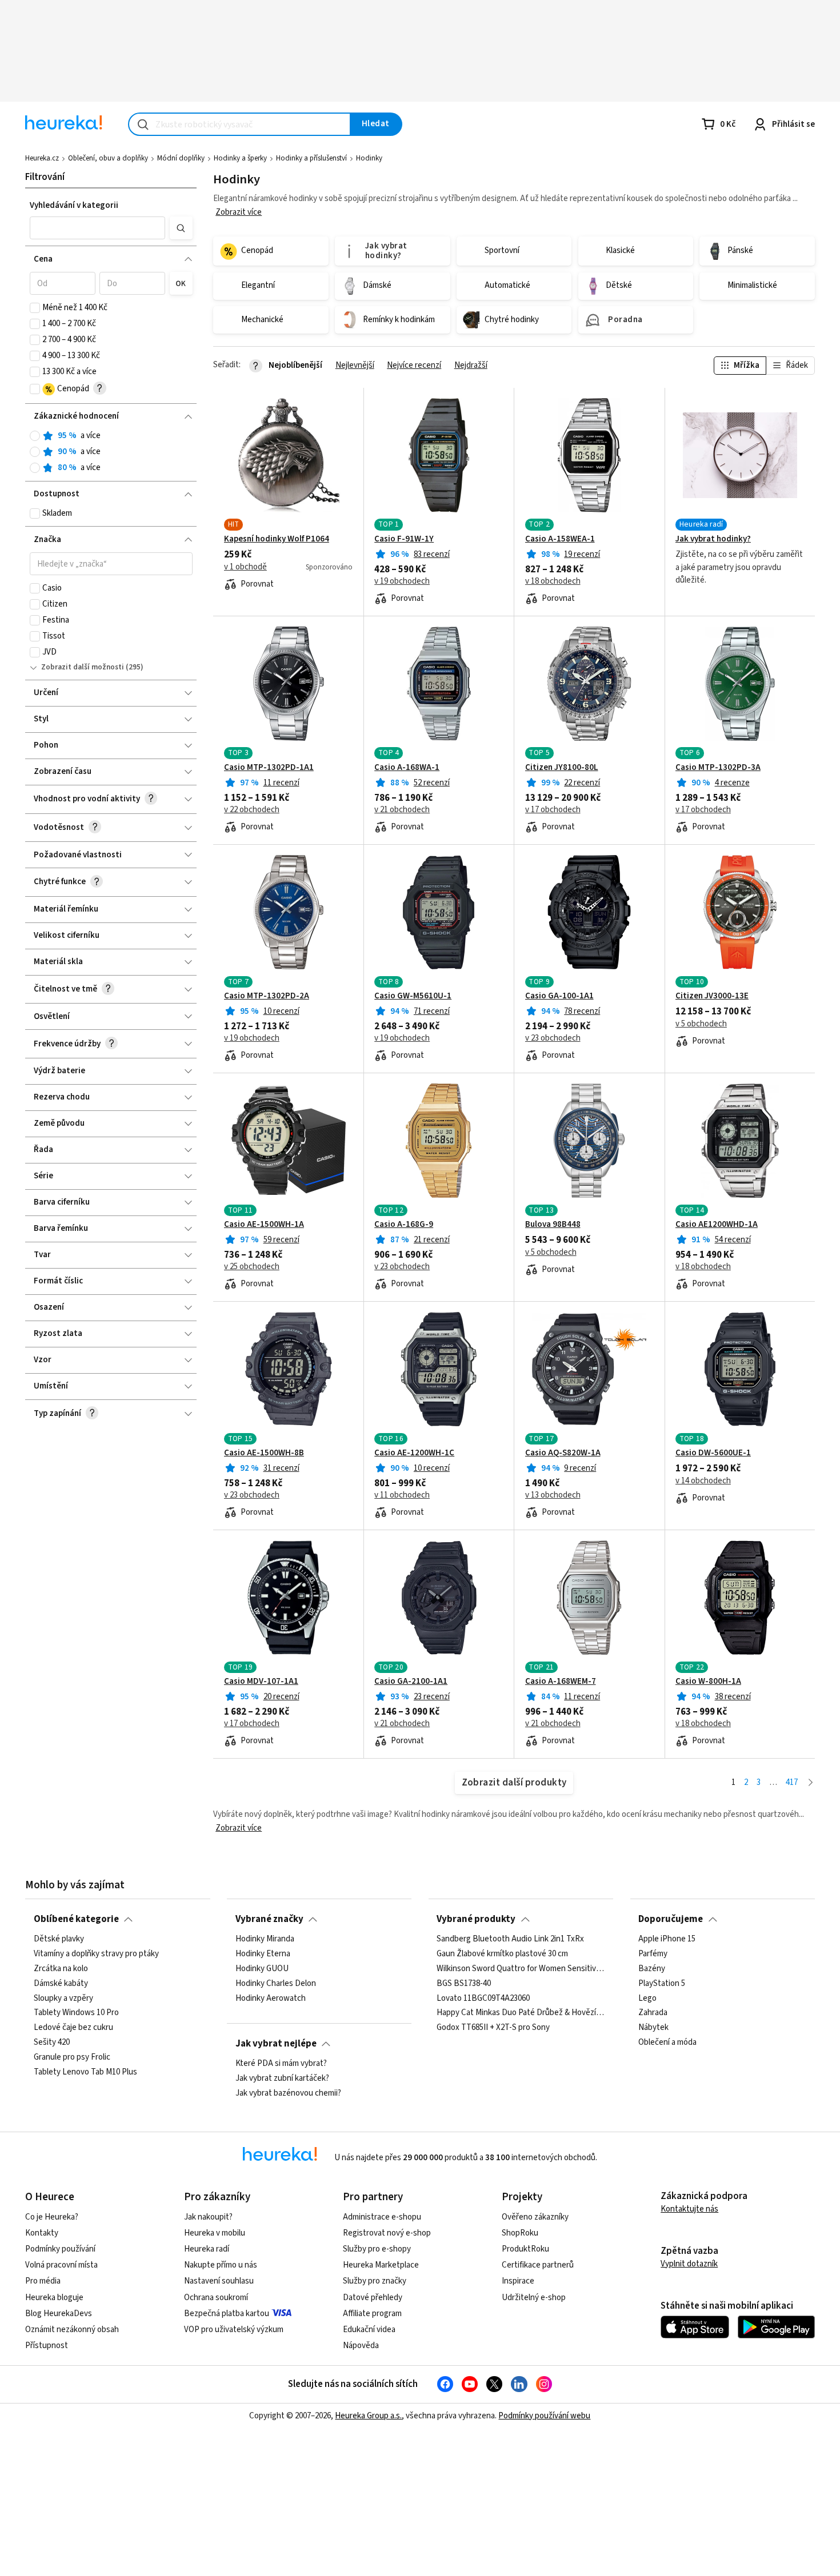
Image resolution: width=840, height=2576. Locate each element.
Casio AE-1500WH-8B (264, 1453)
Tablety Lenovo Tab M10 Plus (85, 2072)
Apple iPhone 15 (667, 1939)
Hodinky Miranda (265, 1939)
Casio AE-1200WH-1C (414, 1453)
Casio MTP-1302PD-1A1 (269, 768)
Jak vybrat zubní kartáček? (282, 2079)
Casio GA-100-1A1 (559, 996)
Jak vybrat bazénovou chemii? (288, 2093)
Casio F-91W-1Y (404, 539)
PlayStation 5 (662, 1984)
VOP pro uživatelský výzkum (234, 2330)
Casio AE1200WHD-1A (717, 1225)
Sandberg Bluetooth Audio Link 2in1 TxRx (510, 1939)
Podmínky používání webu (544, 2416)
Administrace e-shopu (382, 2217)
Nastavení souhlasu (219, 2281)
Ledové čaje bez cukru (73, 2028)
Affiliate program (372, 2314)
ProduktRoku (525, 2249)
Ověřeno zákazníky (535, 2217)
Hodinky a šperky (240, 158)
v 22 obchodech (252, 810)
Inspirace (518, 2281)
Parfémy (653, 1954)
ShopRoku (520, 2233)
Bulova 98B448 (553, 1225)
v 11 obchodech (402, 1495)
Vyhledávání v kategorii (74, 205)
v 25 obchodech (252, 1267)
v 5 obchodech (701, 1024)
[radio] (35, 436)
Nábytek (653, 2028)
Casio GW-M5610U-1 (413, 996)
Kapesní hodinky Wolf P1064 (277, 539)
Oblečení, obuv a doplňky (108, 158)
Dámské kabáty (61, 1984)
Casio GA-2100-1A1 (411, 1682)
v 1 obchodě (245, 567)
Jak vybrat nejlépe (276, 2044)
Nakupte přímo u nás (221, 2265)
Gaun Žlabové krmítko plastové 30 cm (502, 1954)
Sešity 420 (52, 2043)
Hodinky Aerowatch (271, 1999)
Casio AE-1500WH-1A (264, 1225)
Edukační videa (369, 2330)
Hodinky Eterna (263, 1954)
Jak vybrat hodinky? (713, 539)
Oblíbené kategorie (76, 1919)
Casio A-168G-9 (404, 1225)
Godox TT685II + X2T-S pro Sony (493, 2028)
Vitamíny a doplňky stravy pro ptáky (96, 1954)
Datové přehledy (373, 2298)
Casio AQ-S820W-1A (563, 1453)
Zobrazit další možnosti (83, 667)
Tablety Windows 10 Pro (76, 2013)
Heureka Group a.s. (368, 2416)
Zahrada (653, 2013)
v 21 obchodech (402, 810)
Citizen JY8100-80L (562, 768)
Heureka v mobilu (215, 2233)
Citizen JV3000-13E (712, 996)
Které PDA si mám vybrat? (281, 2064)
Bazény (652, 1969)
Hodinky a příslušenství (311, 158)
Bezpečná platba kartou (227, 2314)
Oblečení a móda (667, 2043)
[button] (98, 228)
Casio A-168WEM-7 (561, 1682)
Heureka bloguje (54, 2298)
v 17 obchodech (553, 810)
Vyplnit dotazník (689, 2264)
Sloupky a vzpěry (63, 1999)
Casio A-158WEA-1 (560, 539)
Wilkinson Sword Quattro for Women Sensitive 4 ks (521, 1969)
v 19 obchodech (402, 581)
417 (792, 1782)
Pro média (43, 2281)
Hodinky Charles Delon (276, 1984)
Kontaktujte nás (689, 2209)
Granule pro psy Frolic (72, 2057)
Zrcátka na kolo (61, 1969)
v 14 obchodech (703, 1481)
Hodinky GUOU (262, 1969)
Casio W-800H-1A (708, 1682)
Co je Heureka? (52, 2217)
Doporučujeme (671, 1919)
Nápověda (361, 2346)
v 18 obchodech (553, 581)
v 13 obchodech (553, 1495)
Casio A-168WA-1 (407, 768)
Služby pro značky (375, 2281)
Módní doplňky (181, 158)
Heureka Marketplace (381, 2265)
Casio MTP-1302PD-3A (718, 768)
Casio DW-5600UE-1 (713, 1453)
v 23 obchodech (553, 1038)
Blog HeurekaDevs (59, 2314)
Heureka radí (207, 2249)
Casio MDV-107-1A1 (261, 1682)
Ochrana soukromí (216, 2298)
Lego (647, 1999)
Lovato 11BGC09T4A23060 (483, 1999)
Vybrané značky (269, 1919)
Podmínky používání (60, 2249)
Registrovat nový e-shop (387, 2233)
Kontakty (42, 2233)
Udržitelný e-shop (534, 2298)
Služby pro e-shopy (377, 2249)
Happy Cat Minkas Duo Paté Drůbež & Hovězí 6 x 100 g (521, 2013)
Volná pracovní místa (61, 2265)
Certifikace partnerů (538, 2265)
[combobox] (239, 124)
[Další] (811, 1783)
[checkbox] (35, 308)
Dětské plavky (59, 1939)
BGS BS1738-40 (464, 1984)
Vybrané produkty (476, 1919)
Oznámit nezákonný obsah (72, 2330)
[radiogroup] (111, 452)
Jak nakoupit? (208, 2217)
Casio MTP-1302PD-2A (267, 996)
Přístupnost (47, 2346)
